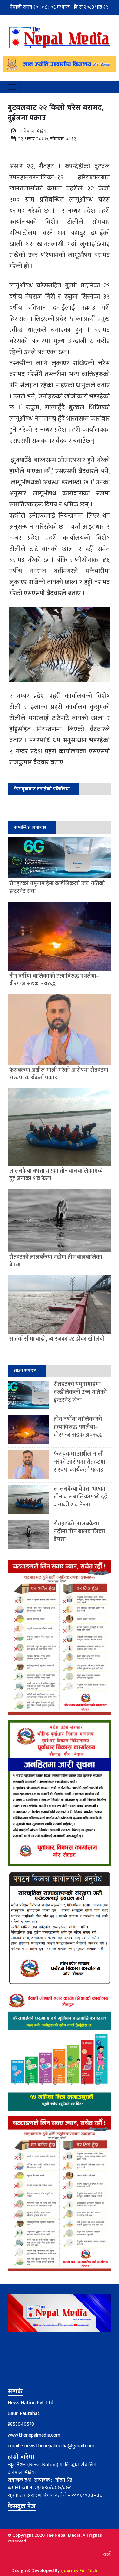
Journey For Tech (80, 2570)
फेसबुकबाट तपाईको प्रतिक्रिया (42, 789)
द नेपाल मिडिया (34, 131)
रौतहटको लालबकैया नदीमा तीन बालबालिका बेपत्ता (79, 1532)
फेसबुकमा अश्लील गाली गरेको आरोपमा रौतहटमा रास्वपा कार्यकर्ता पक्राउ (79, 1462)
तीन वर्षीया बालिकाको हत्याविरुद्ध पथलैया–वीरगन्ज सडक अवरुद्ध (78, 1427)
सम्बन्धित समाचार (30, 828)
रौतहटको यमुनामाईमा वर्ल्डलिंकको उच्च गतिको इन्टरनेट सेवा (80, 1392)
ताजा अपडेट (25, 1371)
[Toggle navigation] (12, 87)
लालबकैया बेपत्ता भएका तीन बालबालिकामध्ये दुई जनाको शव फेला (80, 1497)
